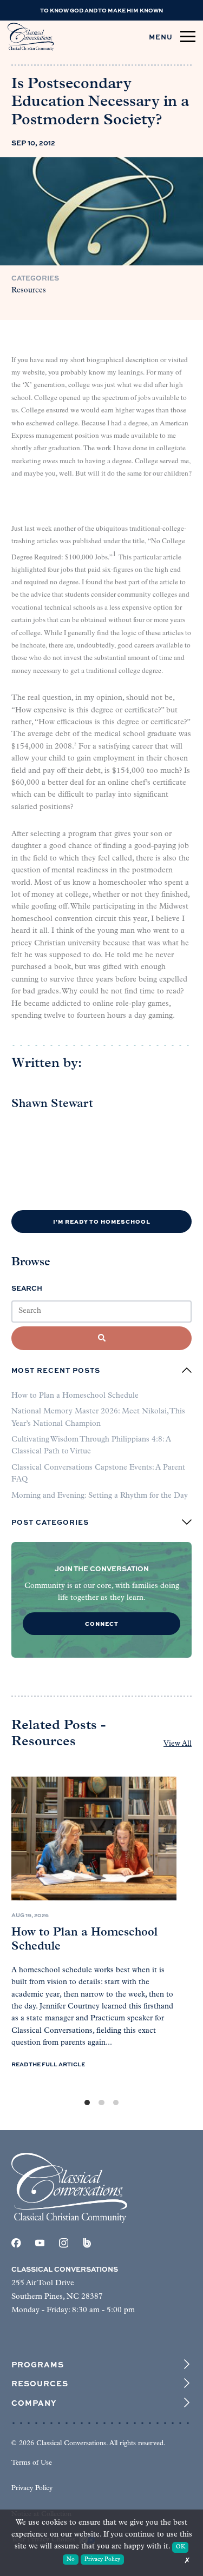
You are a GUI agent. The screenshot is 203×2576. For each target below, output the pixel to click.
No (71, 2560)
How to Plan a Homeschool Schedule (75, 1396)
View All (178, 1744)
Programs (38, 2364)
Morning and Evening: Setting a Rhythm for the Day (100, 1496)
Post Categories (50, 1522)
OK (181, 2547)
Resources (29, 291)
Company (34, 2403)
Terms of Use (32, 2463)
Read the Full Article (48, 2064)
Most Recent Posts (56, 1370)
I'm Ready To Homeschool (102, 1221)
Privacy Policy (32, 2488)
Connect (102, 1623)
